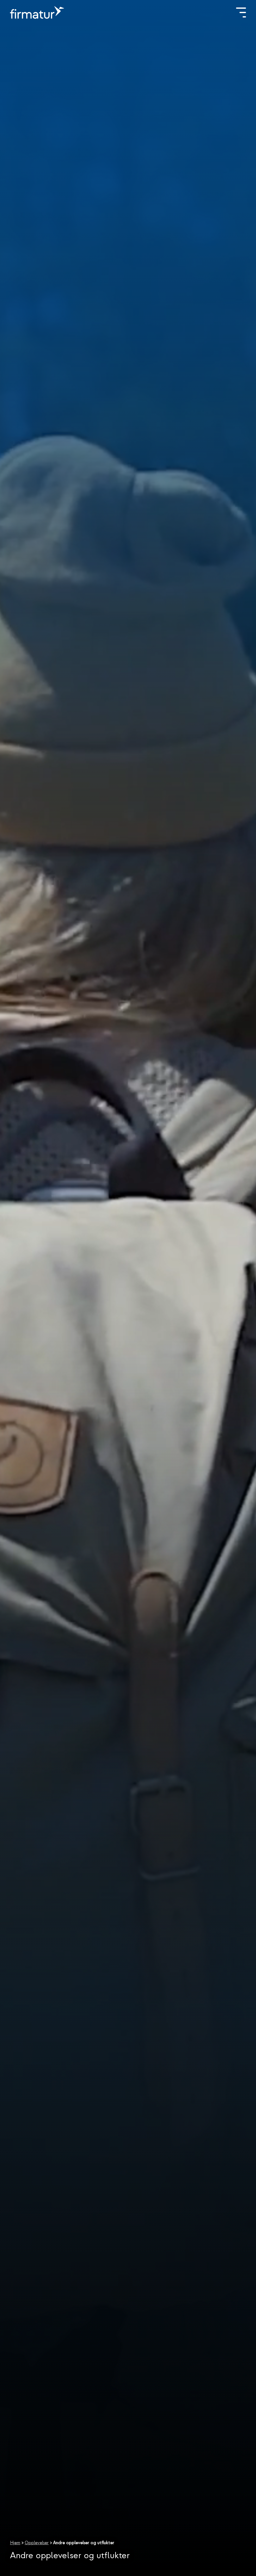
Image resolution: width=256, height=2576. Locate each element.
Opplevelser (37, 2543)
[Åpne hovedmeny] (241, 12)
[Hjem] (37, 12)
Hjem (15, 2543)
